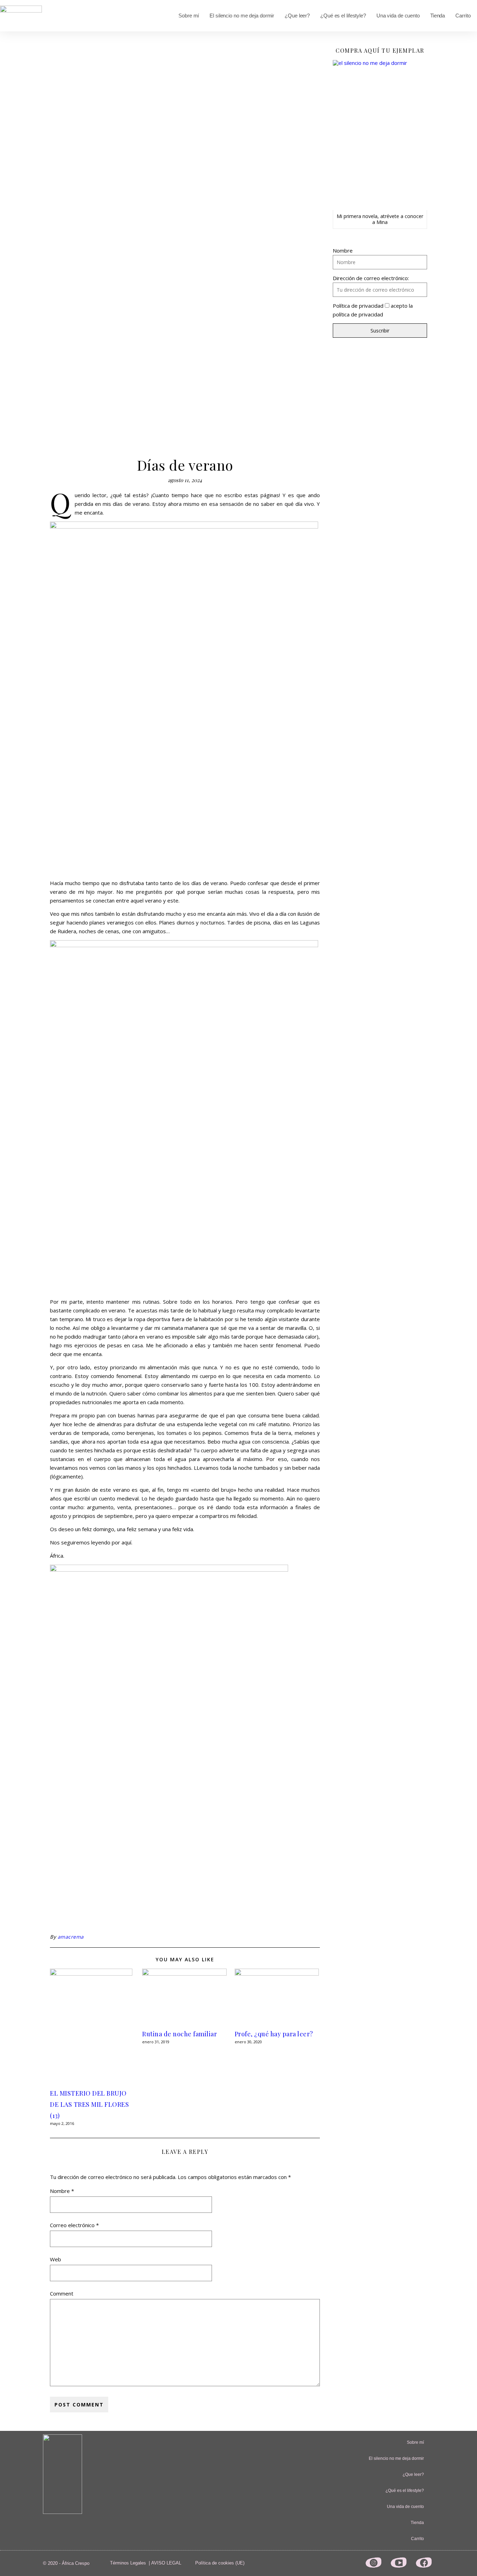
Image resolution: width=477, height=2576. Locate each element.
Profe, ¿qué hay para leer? (274, 2034)
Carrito (463, 16)
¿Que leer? (297, 16)
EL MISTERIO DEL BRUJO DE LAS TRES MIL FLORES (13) (89, 2104)
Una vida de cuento (398, 16)
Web (56, 2259)
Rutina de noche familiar (179, 2034)
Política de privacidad (358, 306)
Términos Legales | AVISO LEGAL (146, 2563)
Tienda (438, 16)
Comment (62, 2293)
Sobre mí (189, 16)
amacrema (71, 1937)
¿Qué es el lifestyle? (343, 16)
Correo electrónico (74, 2225)
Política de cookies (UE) (220, 2563)
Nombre (62, 2191)
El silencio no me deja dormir (242, 16)
